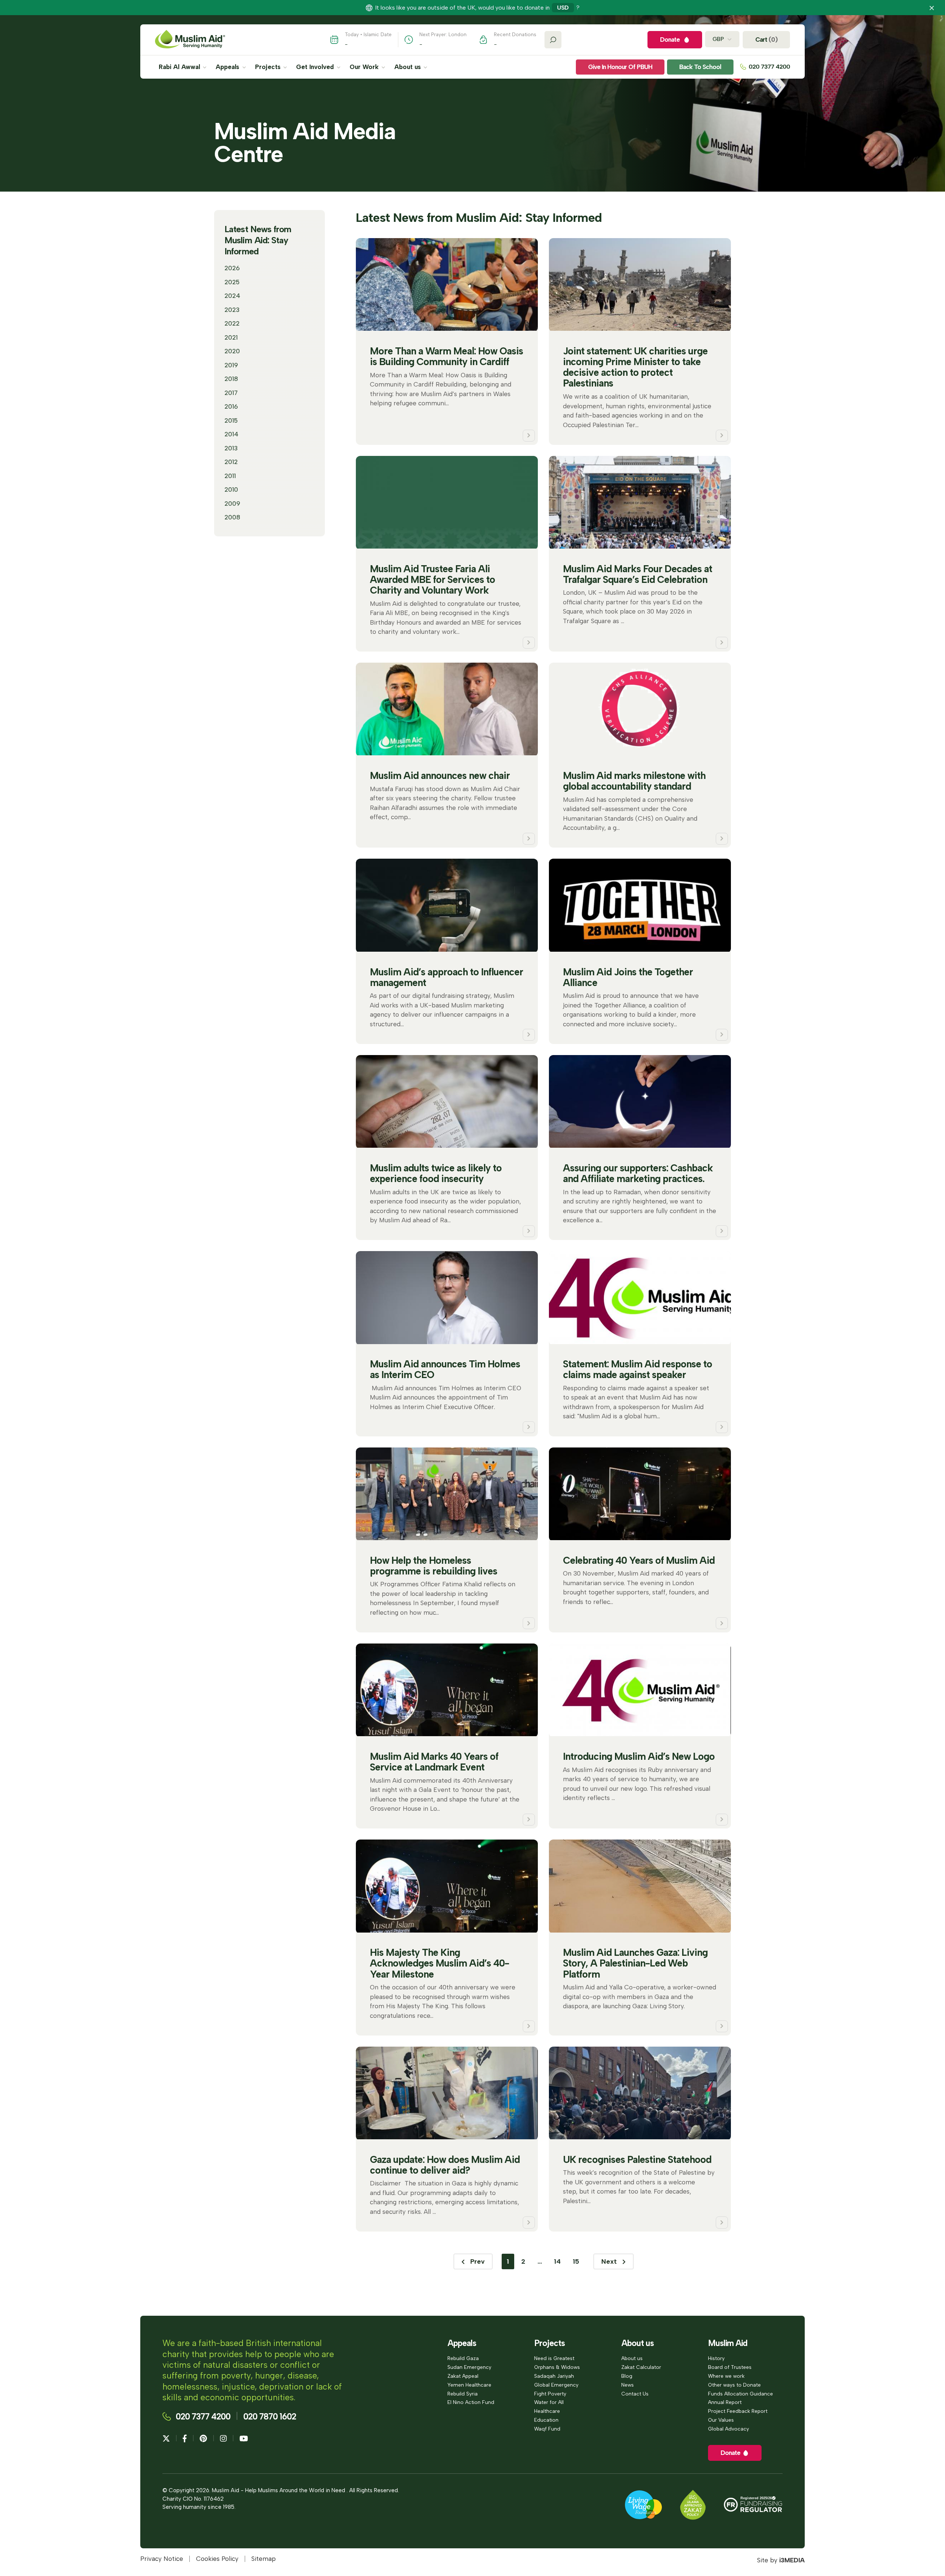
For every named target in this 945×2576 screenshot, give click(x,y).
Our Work (365, 67)
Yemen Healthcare (469, 2385)
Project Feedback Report (738, 2411)
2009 (232, 504)
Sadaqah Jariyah (554, 2376)
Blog (627, 2376)
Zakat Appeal (463, 2376)
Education (546, 2420)
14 (557, 2261)
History (716, 2358)
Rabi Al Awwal (180, 67)
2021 (231, 337)
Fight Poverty (550, 2394)
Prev (477, 2261)
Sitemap (264, 2559)
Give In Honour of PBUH (620, 67)
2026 (232, 268)
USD (563, 8)
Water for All (549, 2402)
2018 (231, 379)
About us (408, 67)
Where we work (726, 2376)
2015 (231, 420)
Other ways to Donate (734, 2385)
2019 (231, 365)
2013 (231, 448)
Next (610, 2261)
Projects (269, 67)
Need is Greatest (554, 2358)
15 (576, 2261)
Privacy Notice (162, 2559)
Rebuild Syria (463, 2394)
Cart (766, 40)
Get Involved (316, 67)
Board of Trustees (730, 2367)
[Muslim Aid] (190, 40)
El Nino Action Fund (471, 2402)
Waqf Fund (547, 2429)
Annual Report (725, 2402)
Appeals (228, 67)
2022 (232, 323)
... (540, 2261)
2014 (231, 434)
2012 (231, 462)
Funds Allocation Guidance (740, 2394)
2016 (231, 406)
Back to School (700, 67)
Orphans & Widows (557, 2367)
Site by (781, 2560)
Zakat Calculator (641, 2367)
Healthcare (547, 2411)
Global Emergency (556, 2385)
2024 (232, 296)
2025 (232, 282)
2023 (232, 310)
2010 (231, 490)
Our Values (721, 2420)
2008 (232, 517)
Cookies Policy (217, 2559)
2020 (232, 351)
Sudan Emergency (469, 2367)
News (628, 2385)
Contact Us (635, 2394)
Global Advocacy (728, 2429)
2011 (230, 476)
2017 (231, 393)
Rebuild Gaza (463, 2358)
